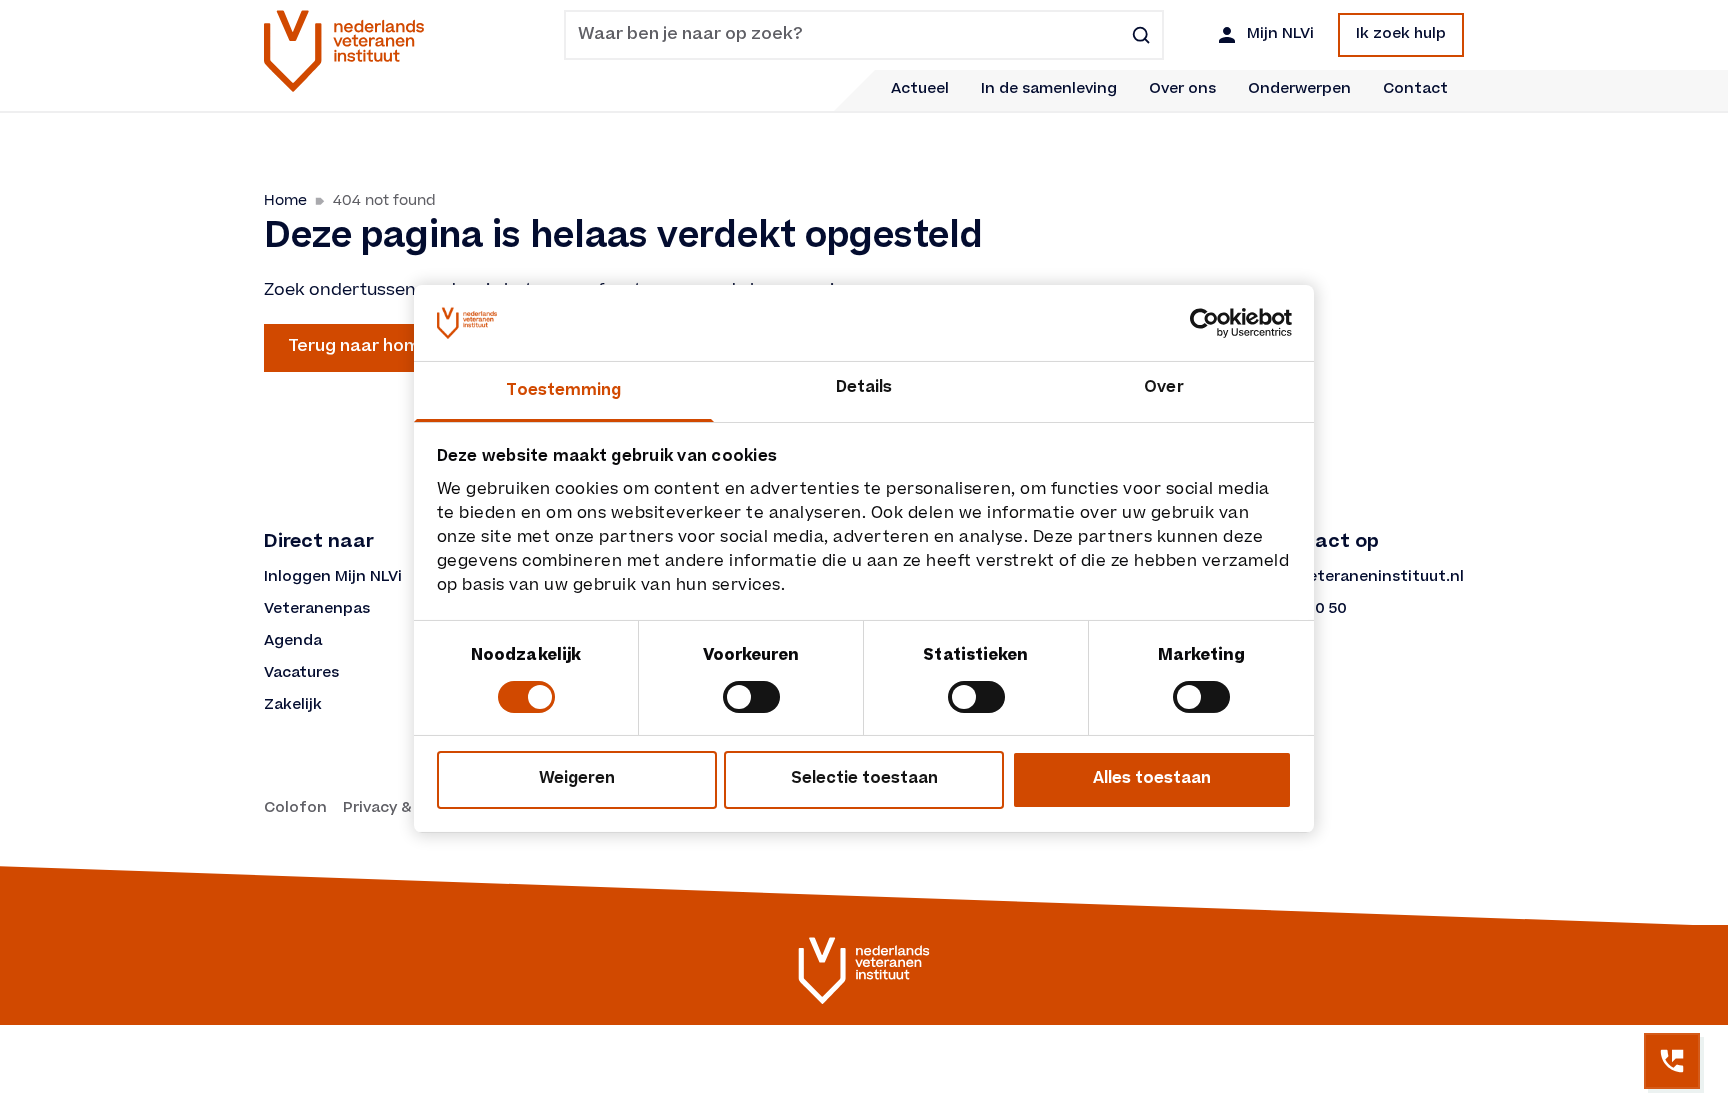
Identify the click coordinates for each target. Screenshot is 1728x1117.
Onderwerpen (1299, 90)
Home (285, 200)
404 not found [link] (384, 200)
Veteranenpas (317, 610)
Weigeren (577, 779)
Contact (1415, 90)
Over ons (1182, 90)
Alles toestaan (1152, 779)
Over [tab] (1163, 388)
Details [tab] (864, 388)
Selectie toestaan (864, 779)
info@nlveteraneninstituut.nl (1351, 578)
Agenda (293, 642)
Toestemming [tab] (563, 391)
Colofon (295, 809)
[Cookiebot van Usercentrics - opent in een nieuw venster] (1204, 323)
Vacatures (301, 674)
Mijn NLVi (1280, 35)
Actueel (920, 90)
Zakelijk (293, 706)
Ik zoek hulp (1401, 35)
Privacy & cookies (409, 809)
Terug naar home (359, 347)
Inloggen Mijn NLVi (333, 578)
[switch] (751, 697)
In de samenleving (1049, 90)
